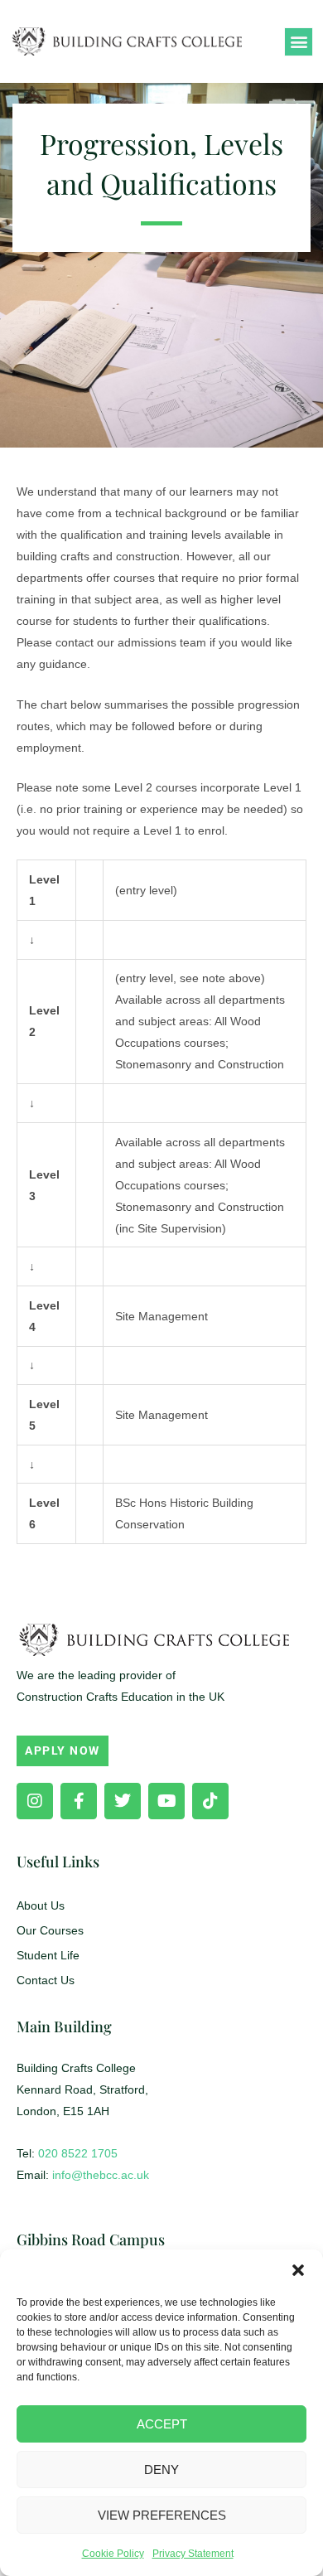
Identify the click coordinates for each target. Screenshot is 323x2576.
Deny (161, 2469)
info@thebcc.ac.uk (101, 2175)
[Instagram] (35, 1801)
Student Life (48, 1955)
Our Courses (50, 1930)
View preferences (162, 2515)
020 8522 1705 (78, 2153)
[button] (298, 2270)
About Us (41, 1905)
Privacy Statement (193, 2554)
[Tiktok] (210, 1801)
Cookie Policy (113, 2554)
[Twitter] (123, 1801)
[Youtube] (166, 1801)
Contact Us (46, 1980)
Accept (162, 2424)
